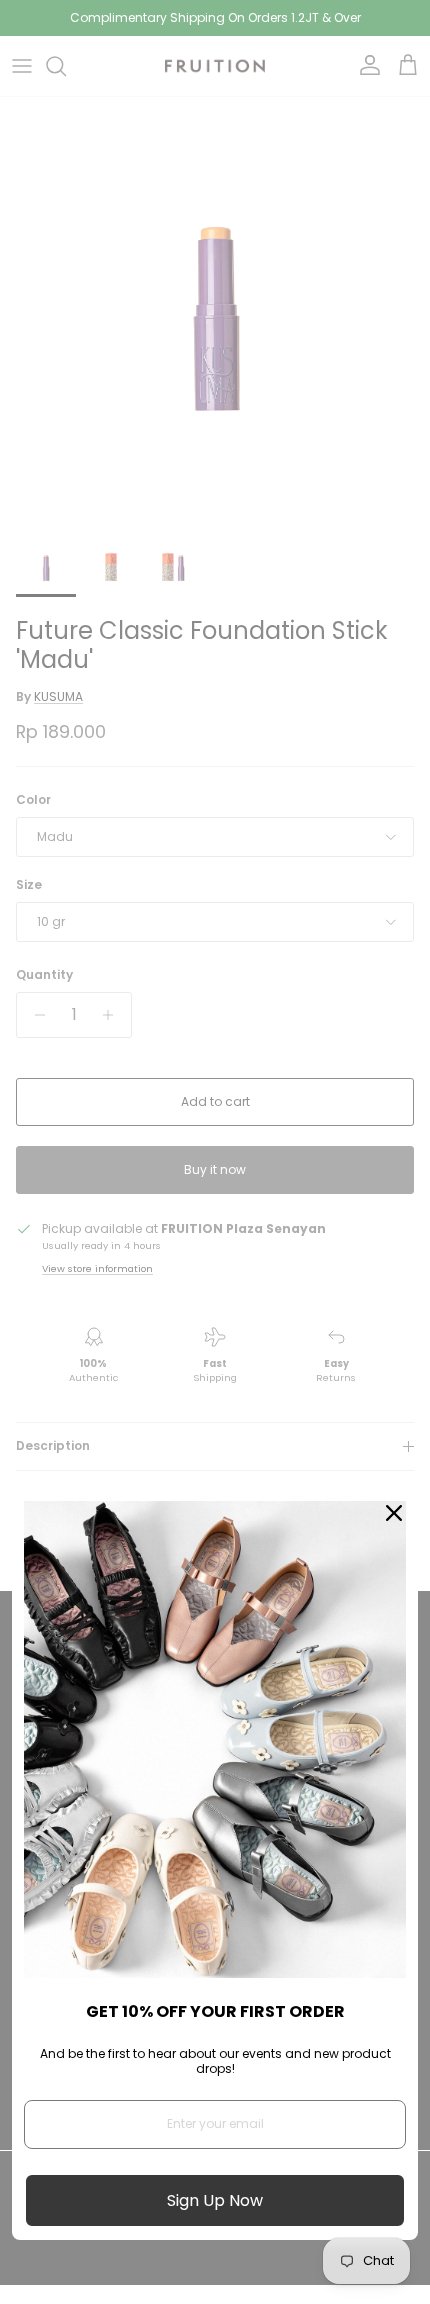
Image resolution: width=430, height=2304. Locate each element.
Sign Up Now (215, 2200)
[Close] (394, 1513)
